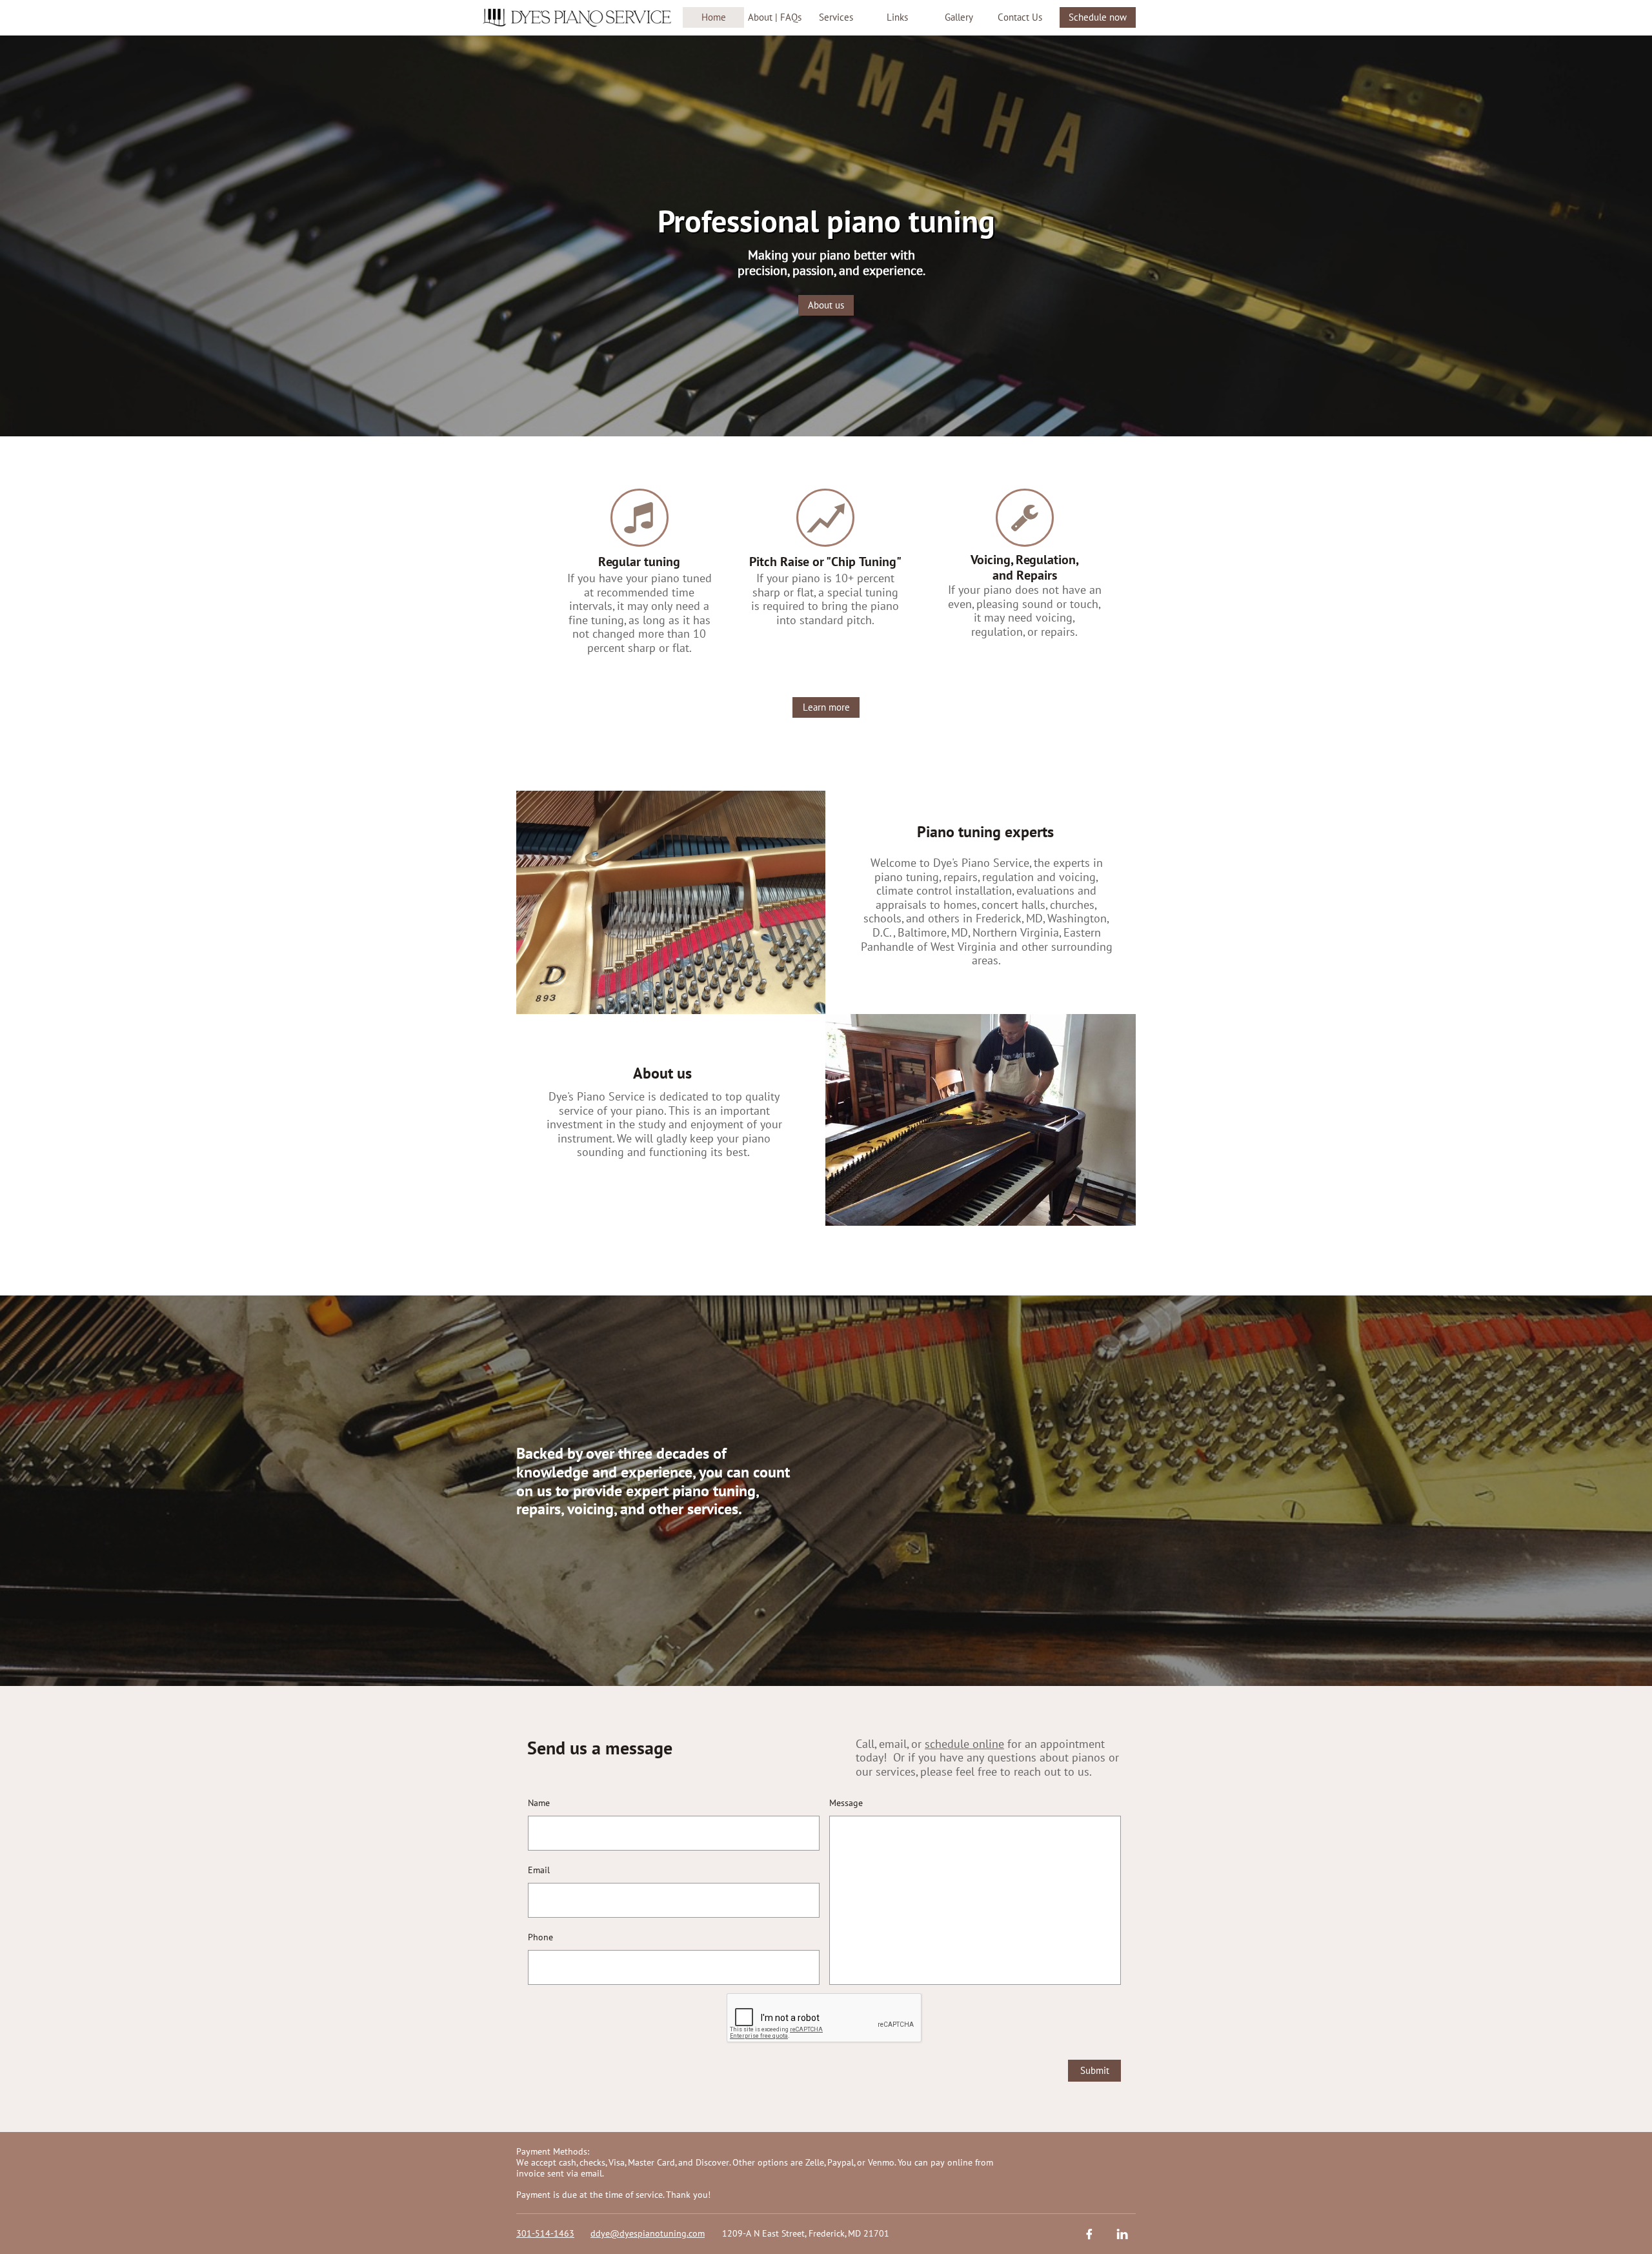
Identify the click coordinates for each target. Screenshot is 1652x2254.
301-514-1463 (545, 2233)
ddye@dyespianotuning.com (648, 2233)
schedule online (964, 1744)
